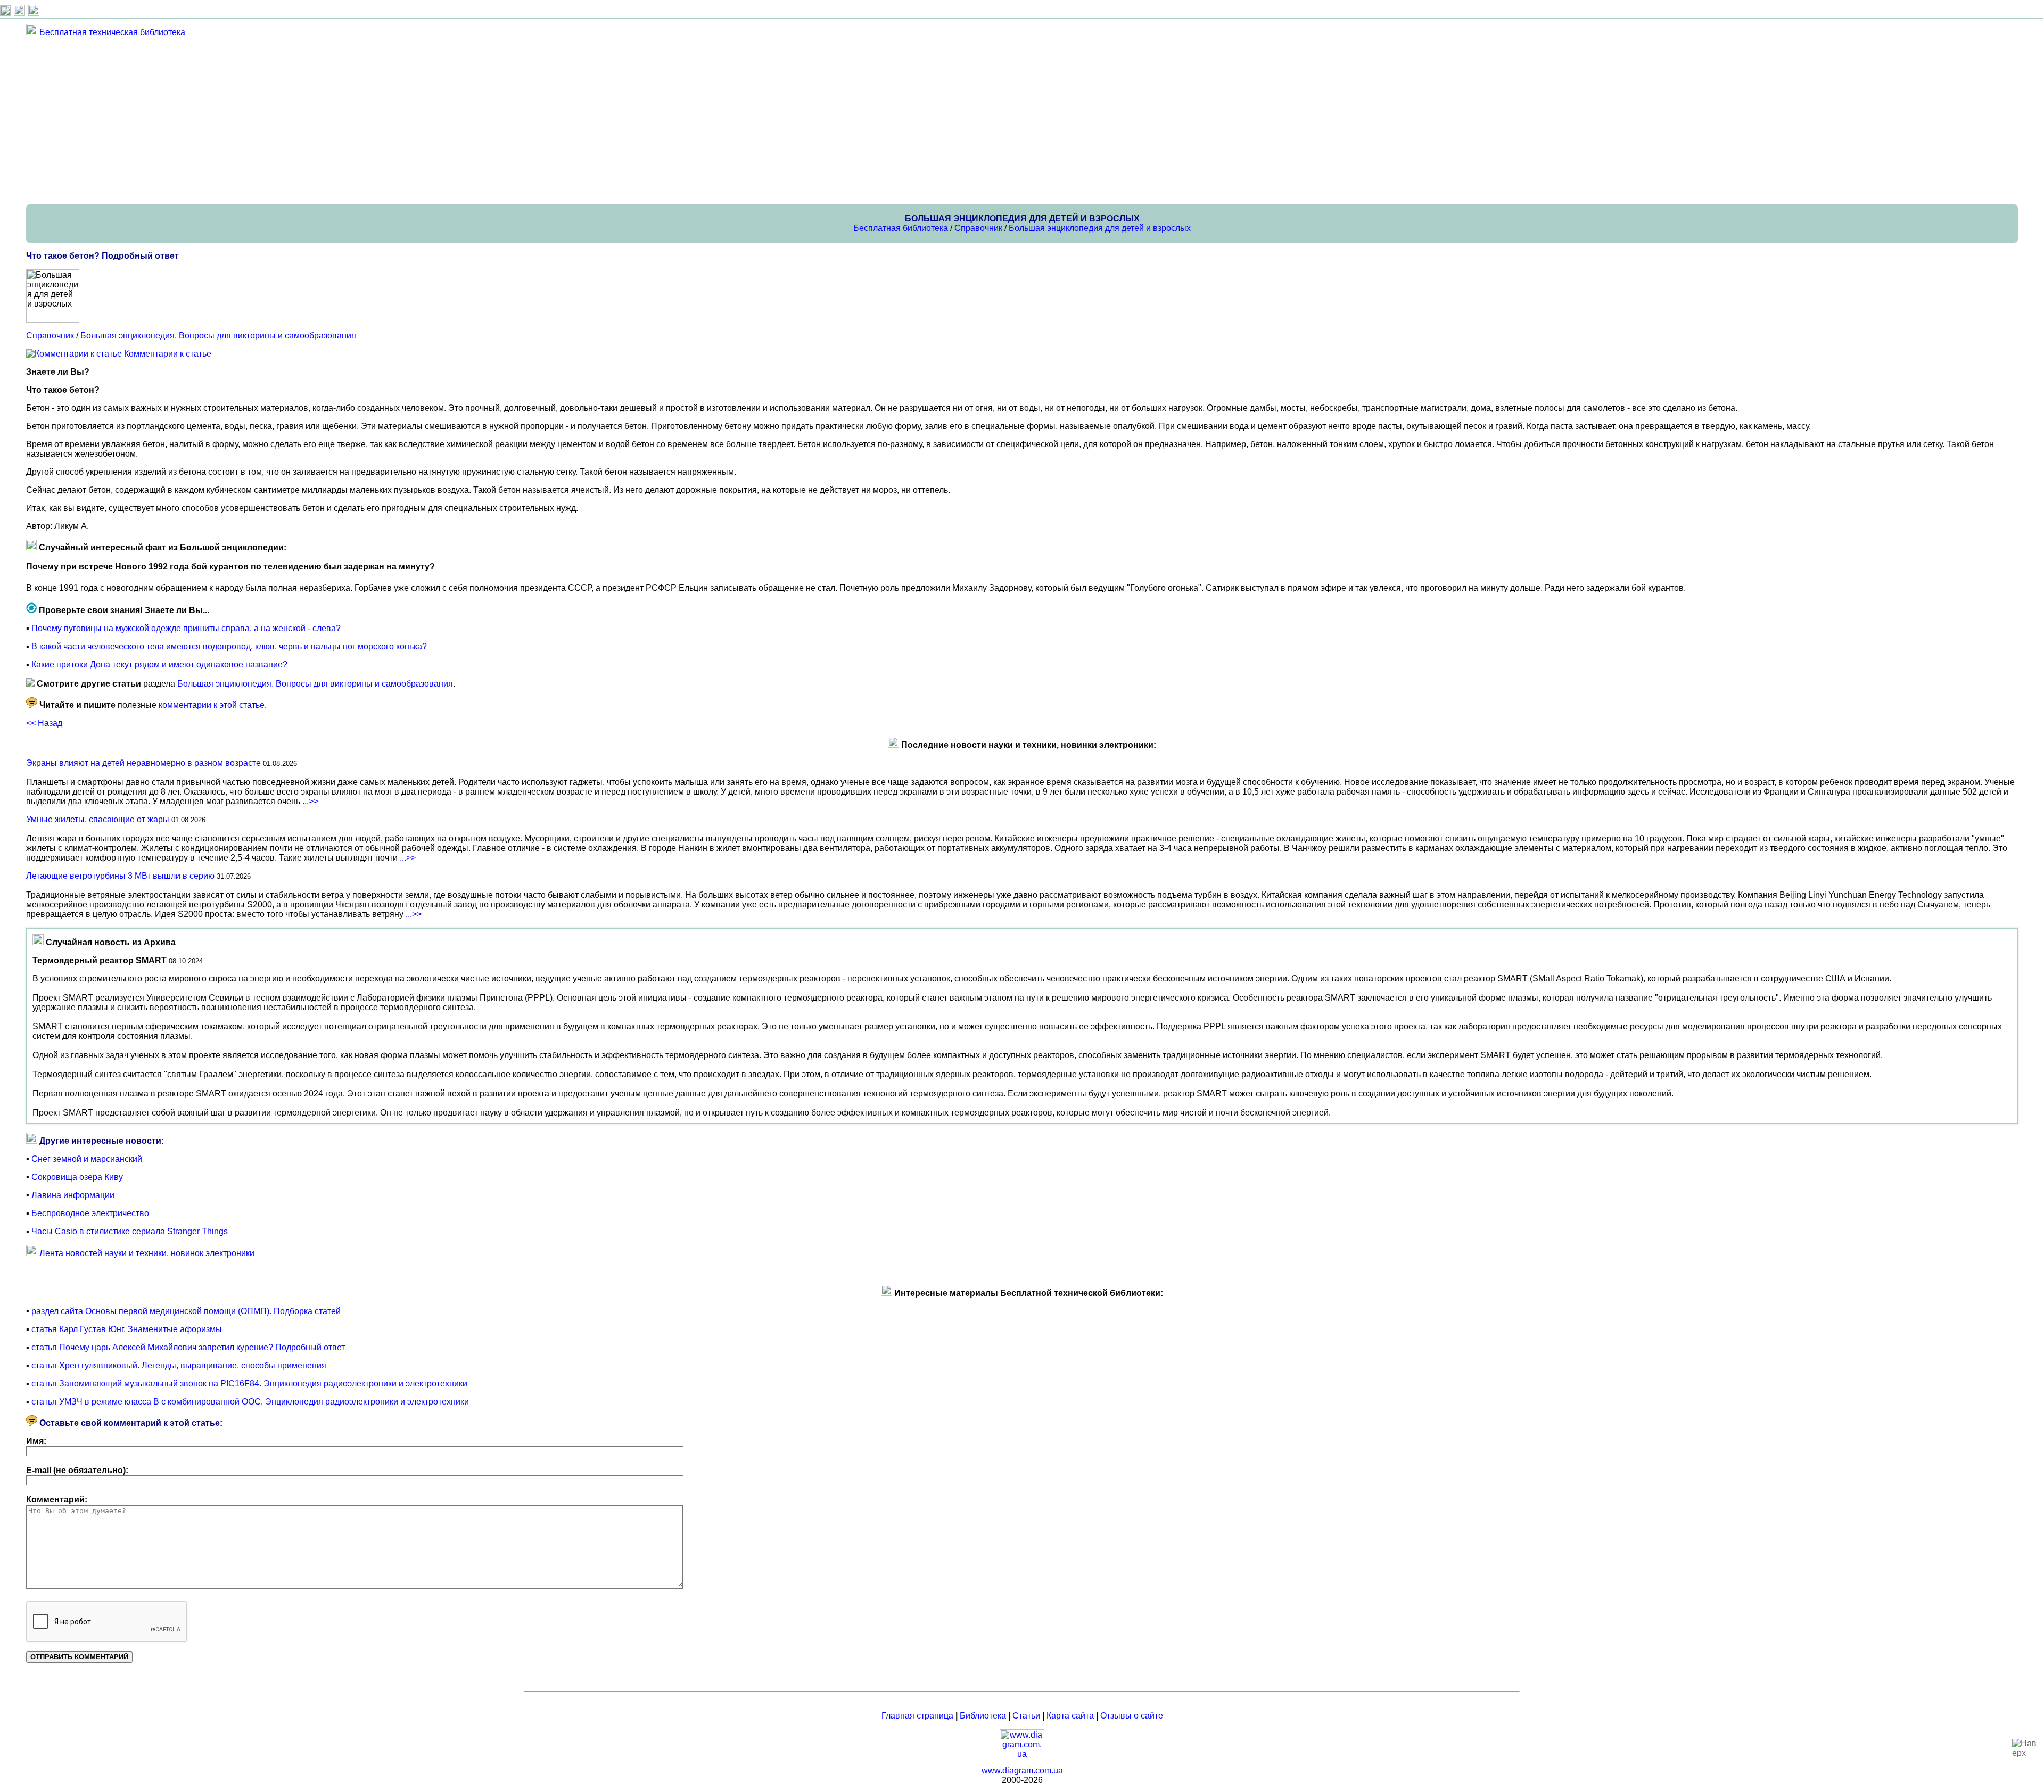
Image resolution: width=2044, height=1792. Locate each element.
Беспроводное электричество (90, 1213)
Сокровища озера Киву (77, 1177)
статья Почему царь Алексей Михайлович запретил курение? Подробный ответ (188, 1347)
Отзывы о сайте (1132, 1716)
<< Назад (44, 723)
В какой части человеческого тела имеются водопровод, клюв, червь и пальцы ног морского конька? (229, 646)
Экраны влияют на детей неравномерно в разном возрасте (143, 763)
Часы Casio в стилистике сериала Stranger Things (130, 1231)
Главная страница (917, 1716)
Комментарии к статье (168, 354)
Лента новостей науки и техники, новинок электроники (147, 1253)
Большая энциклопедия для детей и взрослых (1100, 228)
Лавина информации (73, 1195)
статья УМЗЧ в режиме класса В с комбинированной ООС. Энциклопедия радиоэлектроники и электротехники (250, 1402)
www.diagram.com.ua (1022, 1770)
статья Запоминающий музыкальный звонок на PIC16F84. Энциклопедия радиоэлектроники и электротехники (249, 1384)
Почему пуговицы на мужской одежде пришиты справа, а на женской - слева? (186, 628)
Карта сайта (1070, 1716)
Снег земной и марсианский (87, 1159)
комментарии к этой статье (212, 705)
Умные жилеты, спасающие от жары (98, 819)
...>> (310, 801)
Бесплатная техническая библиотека (112, 32)
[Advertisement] (345, 120)
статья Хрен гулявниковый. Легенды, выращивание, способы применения (179, 1365)
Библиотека (983, 1716)
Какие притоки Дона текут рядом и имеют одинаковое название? (159, 664)
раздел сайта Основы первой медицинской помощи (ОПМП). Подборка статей (186, 1311)
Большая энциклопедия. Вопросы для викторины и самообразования (218, 336)
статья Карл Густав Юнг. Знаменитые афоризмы (127, 1329)
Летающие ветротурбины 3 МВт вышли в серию (120, 876)
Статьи (1026, 1716)
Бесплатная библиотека (901, 228)
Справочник (978, 228)
